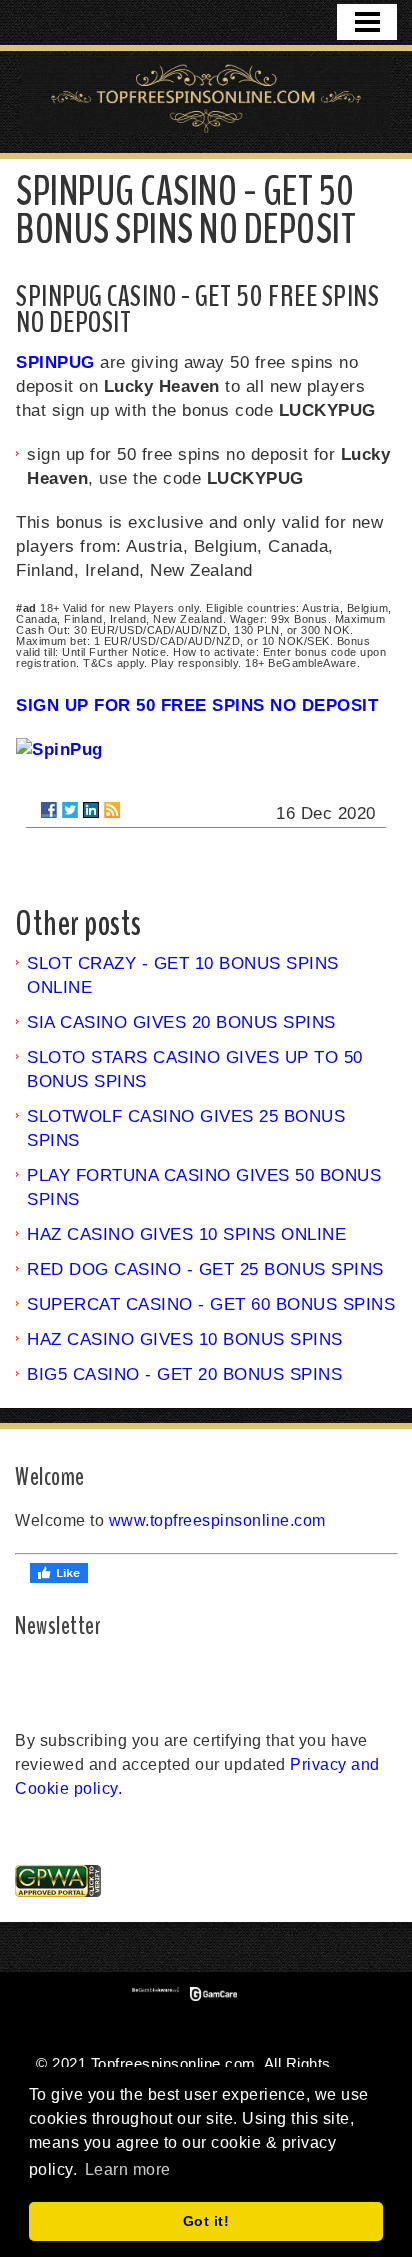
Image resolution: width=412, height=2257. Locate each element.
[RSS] (112, 810)
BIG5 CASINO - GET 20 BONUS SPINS (184, 1374)
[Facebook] (49, 810)
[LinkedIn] (91, 810)
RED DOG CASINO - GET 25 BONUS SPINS (205, 1269)
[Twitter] (70, 810)
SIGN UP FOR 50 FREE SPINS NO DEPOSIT (197, 705)
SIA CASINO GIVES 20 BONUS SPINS (181, 1022)
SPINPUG (55, 362)
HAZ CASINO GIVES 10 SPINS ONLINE (186, 1234)
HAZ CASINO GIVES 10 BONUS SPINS (185, 1339)
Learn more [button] (128, 2169)
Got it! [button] (206, 2221)
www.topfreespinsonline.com (217, 1520)
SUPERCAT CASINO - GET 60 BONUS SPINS (211, 1304)
